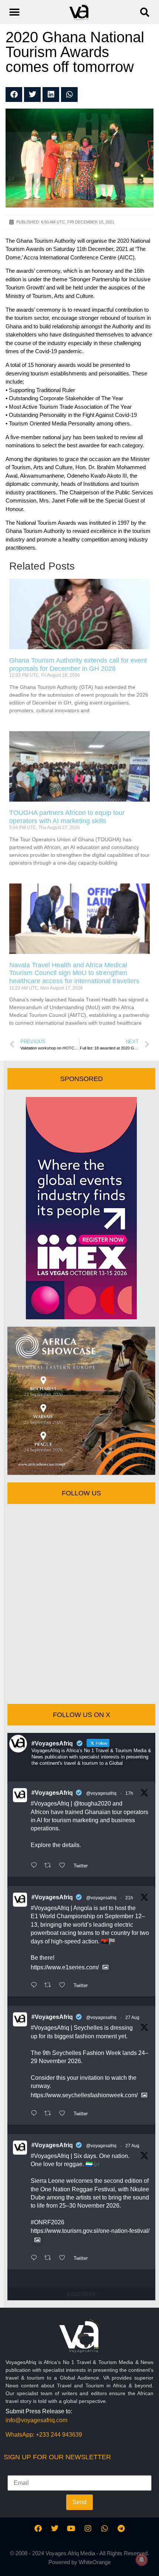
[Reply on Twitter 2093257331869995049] (36, 1986)
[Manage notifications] (142, 2560)
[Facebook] (38, 2529)
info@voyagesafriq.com (36, 2420)
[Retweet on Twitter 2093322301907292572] (50, 1866)
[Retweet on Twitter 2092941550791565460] (50, 2114)
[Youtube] (71, 2529)
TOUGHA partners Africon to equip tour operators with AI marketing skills (67, 817)
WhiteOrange (95, 2562)
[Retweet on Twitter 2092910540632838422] (50, 2258)
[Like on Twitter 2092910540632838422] (64, 2258)
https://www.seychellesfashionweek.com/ (84, 2095)
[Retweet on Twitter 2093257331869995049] (50, 1986)
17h (129, 1793)
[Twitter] (55, 2529)
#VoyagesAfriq (52, 1793)
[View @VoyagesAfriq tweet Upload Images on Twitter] (105, 1967)
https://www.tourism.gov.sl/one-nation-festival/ (90, 2231)
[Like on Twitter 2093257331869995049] (64, 1986)
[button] (145, 12)
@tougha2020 (92, 1803)
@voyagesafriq (101, 1793)
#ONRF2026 (48, 2222)
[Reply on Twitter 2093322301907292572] (36, 1866)
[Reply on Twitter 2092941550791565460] (36, 2114)
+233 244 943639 (59, 2435)
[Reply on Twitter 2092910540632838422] (36, 2258)
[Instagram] (88, 2529)
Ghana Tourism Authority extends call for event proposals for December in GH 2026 (78, 664)
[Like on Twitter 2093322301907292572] (64, 1866)
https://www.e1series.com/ (65, 1967)
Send (79, 2502)
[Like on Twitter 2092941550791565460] (64, 2114)
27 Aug (132, 2018)
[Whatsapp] (105, 2529)
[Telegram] (121, 2529)
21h (129, 1898)
